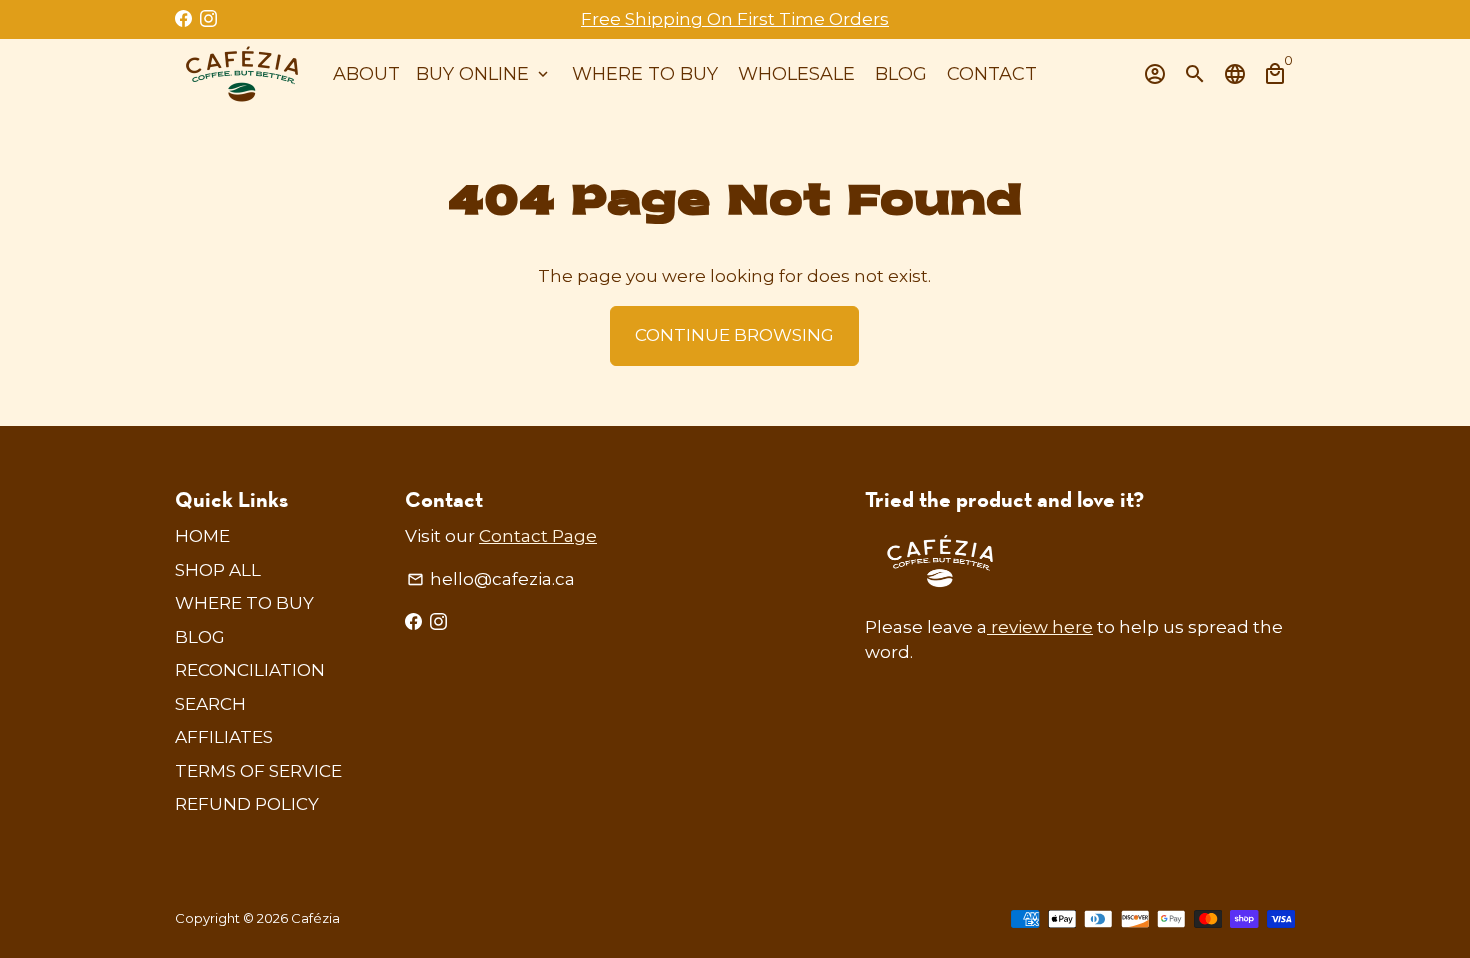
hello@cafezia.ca (491, 579)
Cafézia (315, 918)
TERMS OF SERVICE (258, 771)
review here (1040, 627)
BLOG (901, 74)
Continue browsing (734, 335)
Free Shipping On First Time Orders (735, 19)
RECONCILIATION (250, 670)
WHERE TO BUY (645, 74)
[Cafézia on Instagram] (208, 19)
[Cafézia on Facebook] (183, 19)
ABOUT (366, 74)
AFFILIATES (224, 737)
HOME (202, 536)
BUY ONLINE (484, 74)
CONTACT (992, 74)
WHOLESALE (796, 74)
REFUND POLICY (247, 804)
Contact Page (538, 536)
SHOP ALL (218, 570)
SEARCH (210, 704)
